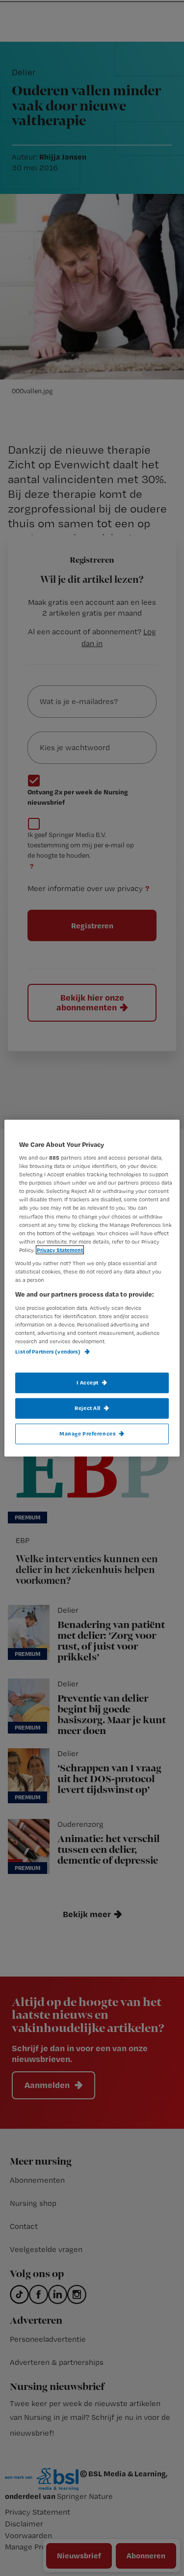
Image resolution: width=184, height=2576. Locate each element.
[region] (92, 1288)
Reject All (88, 1408)
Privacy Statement (60, 1249)
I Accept (88, 1383)
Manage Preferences (88, 1434)
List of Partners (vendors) (48, 1352)
